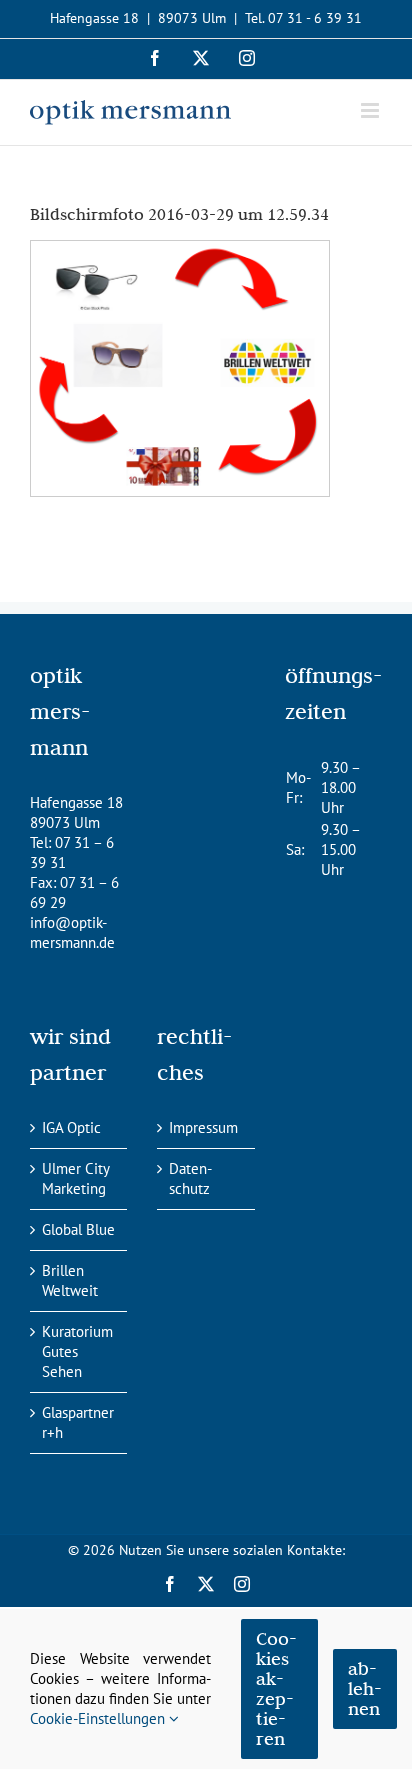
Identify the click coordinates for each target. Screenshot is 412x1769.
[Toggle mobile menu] (371, 110)
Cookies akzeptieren (276, 1688)
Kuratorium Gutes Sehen (77, 1351)
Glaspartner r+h (78, 1422)
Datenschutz (190, 1178)
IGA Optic (71, 1127)
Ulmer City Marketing (75, 1178)
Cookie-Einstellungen (99, 1718)
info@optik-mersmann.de (72, 932)
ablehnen (365, 1688)
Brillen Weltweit (70, 1280)
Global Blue (78, 1229)
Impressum (203, 1127)
